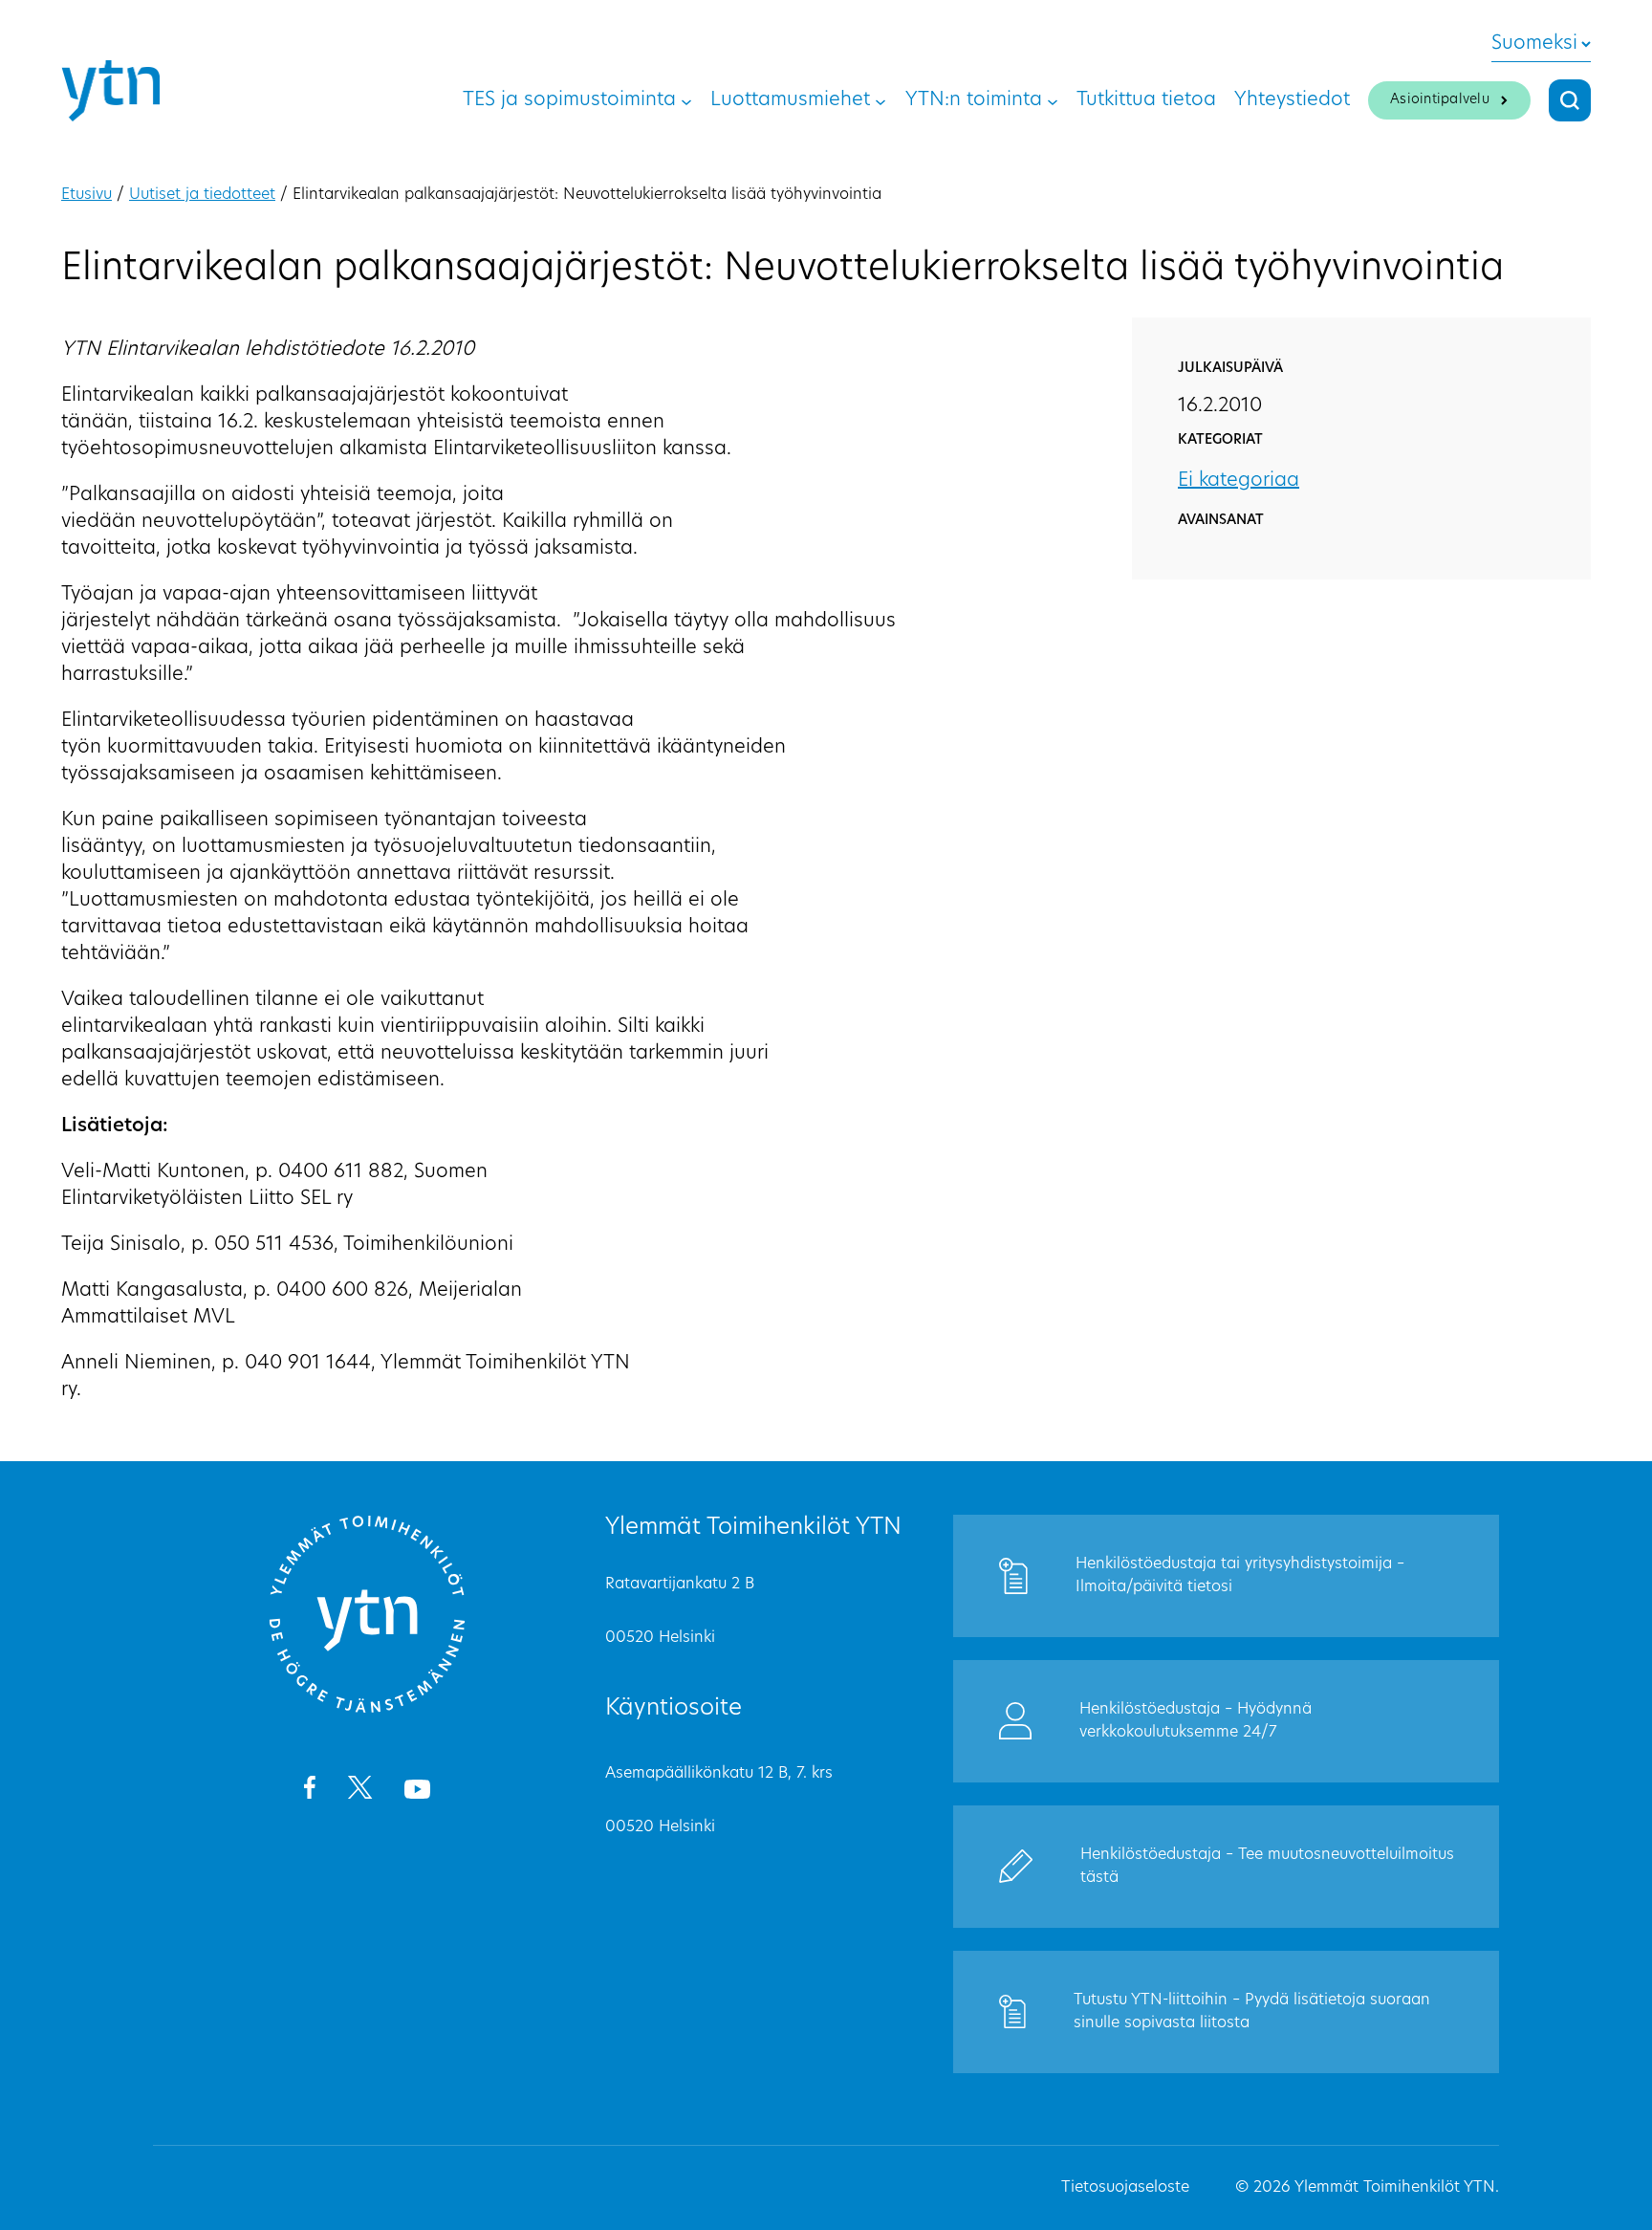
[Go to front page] (367, 1710)
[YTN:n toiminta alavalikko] (1053, 100)
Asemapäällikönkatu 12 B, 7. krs (719, 1774)
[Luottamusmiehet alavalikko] (880, 100)
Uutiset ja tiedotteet (202, 195)
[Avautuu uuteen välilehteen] (309, 1791)
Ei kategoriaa (1239, 481)
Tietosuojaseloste (1125, 2188)
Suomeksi (1534, 44)
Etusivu (87, 195)
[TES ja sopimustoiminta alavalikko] (686, 100)
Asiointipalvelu (1440, 100)
